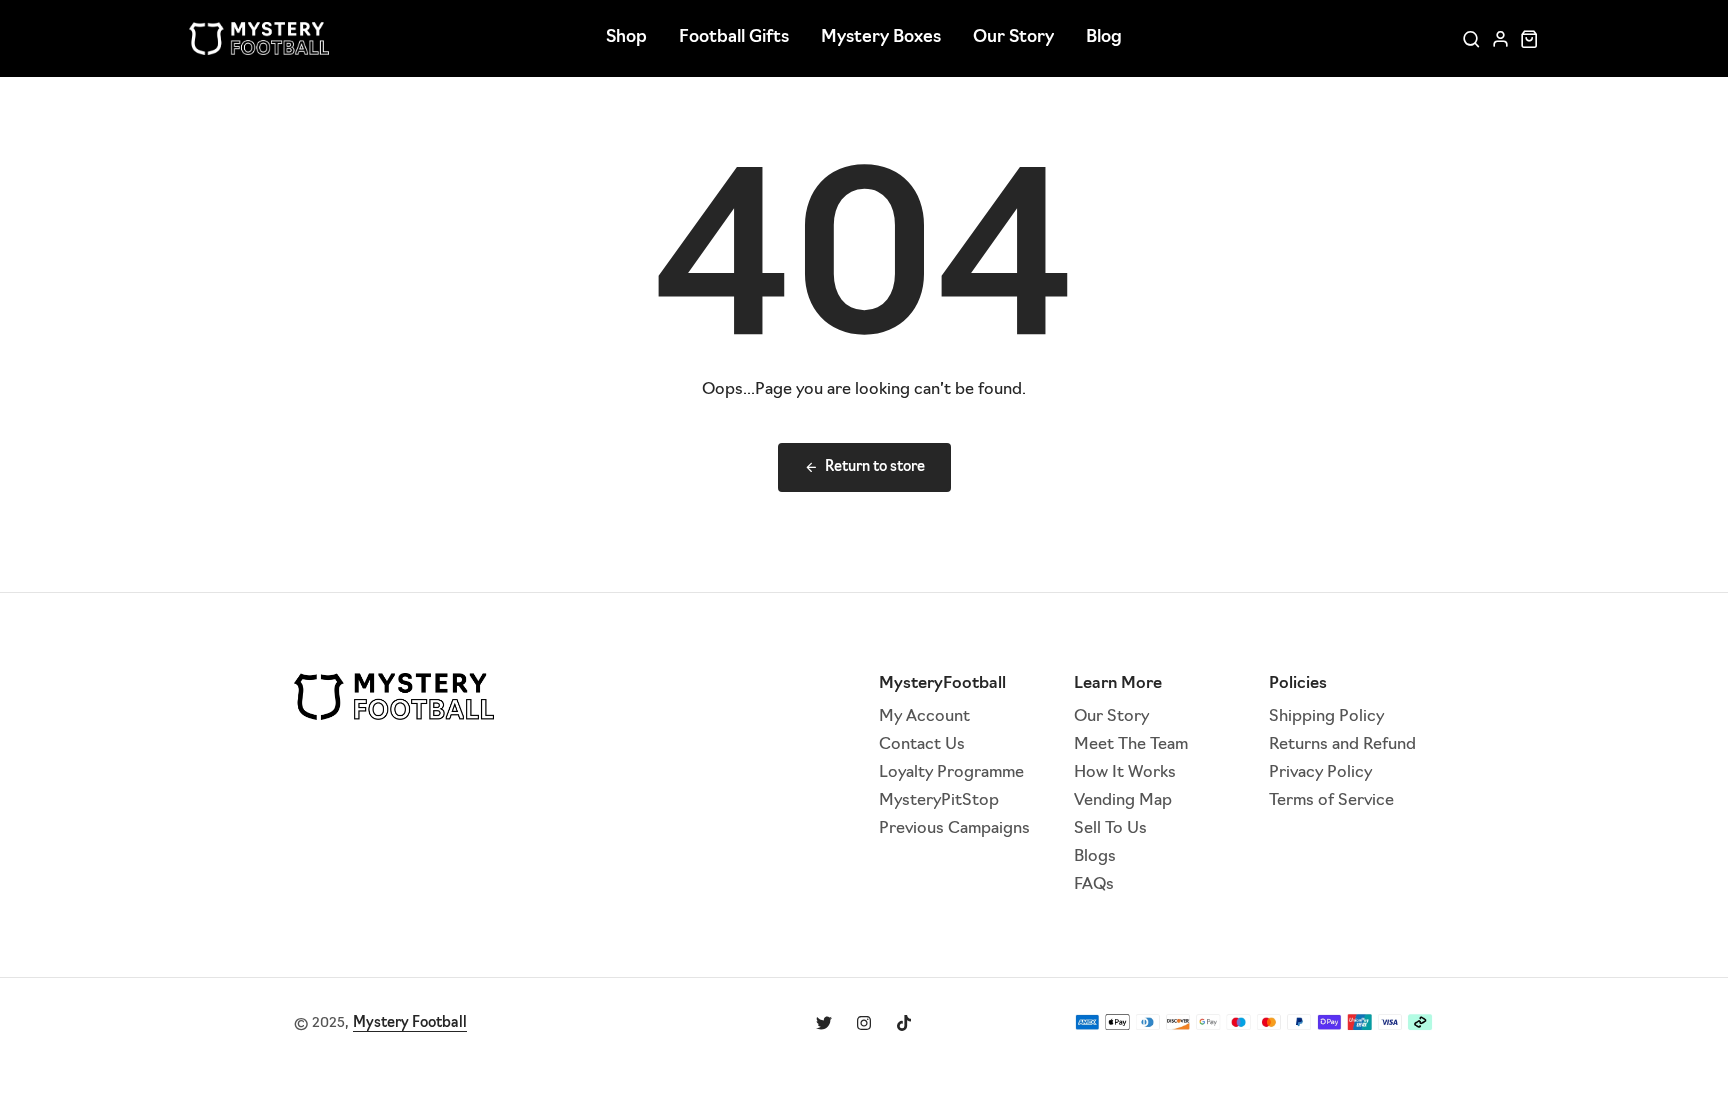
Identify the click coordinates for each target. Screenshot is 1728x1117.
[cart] (1529, 38)
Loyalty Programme (951, 773)
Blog (1104, 37)
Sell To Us (1110, 829)
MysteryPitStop (939, 801)
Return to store (875, 467)
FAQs (1094, 885)
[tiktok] (904, 1023)
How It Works (1125, 773)
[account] (1500, 38)
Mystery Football (410, 1023)
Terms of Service (1331, 801)
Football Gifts (734, 37)
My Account (924, 717)
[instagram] (864, 1023)
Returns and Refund (1342, 745)
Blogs (1095, 857)
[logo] (259, 38)
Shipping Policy (1326, 717)
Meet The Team (1131, 745)
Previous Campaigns (954, 829)
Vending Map (1123, 801)
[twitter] (824, 1023)
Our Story (1013, 37)
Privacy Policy (1320, 773)
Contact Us (922, 745)
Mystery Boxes (881, 37)
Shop (626, 37)
